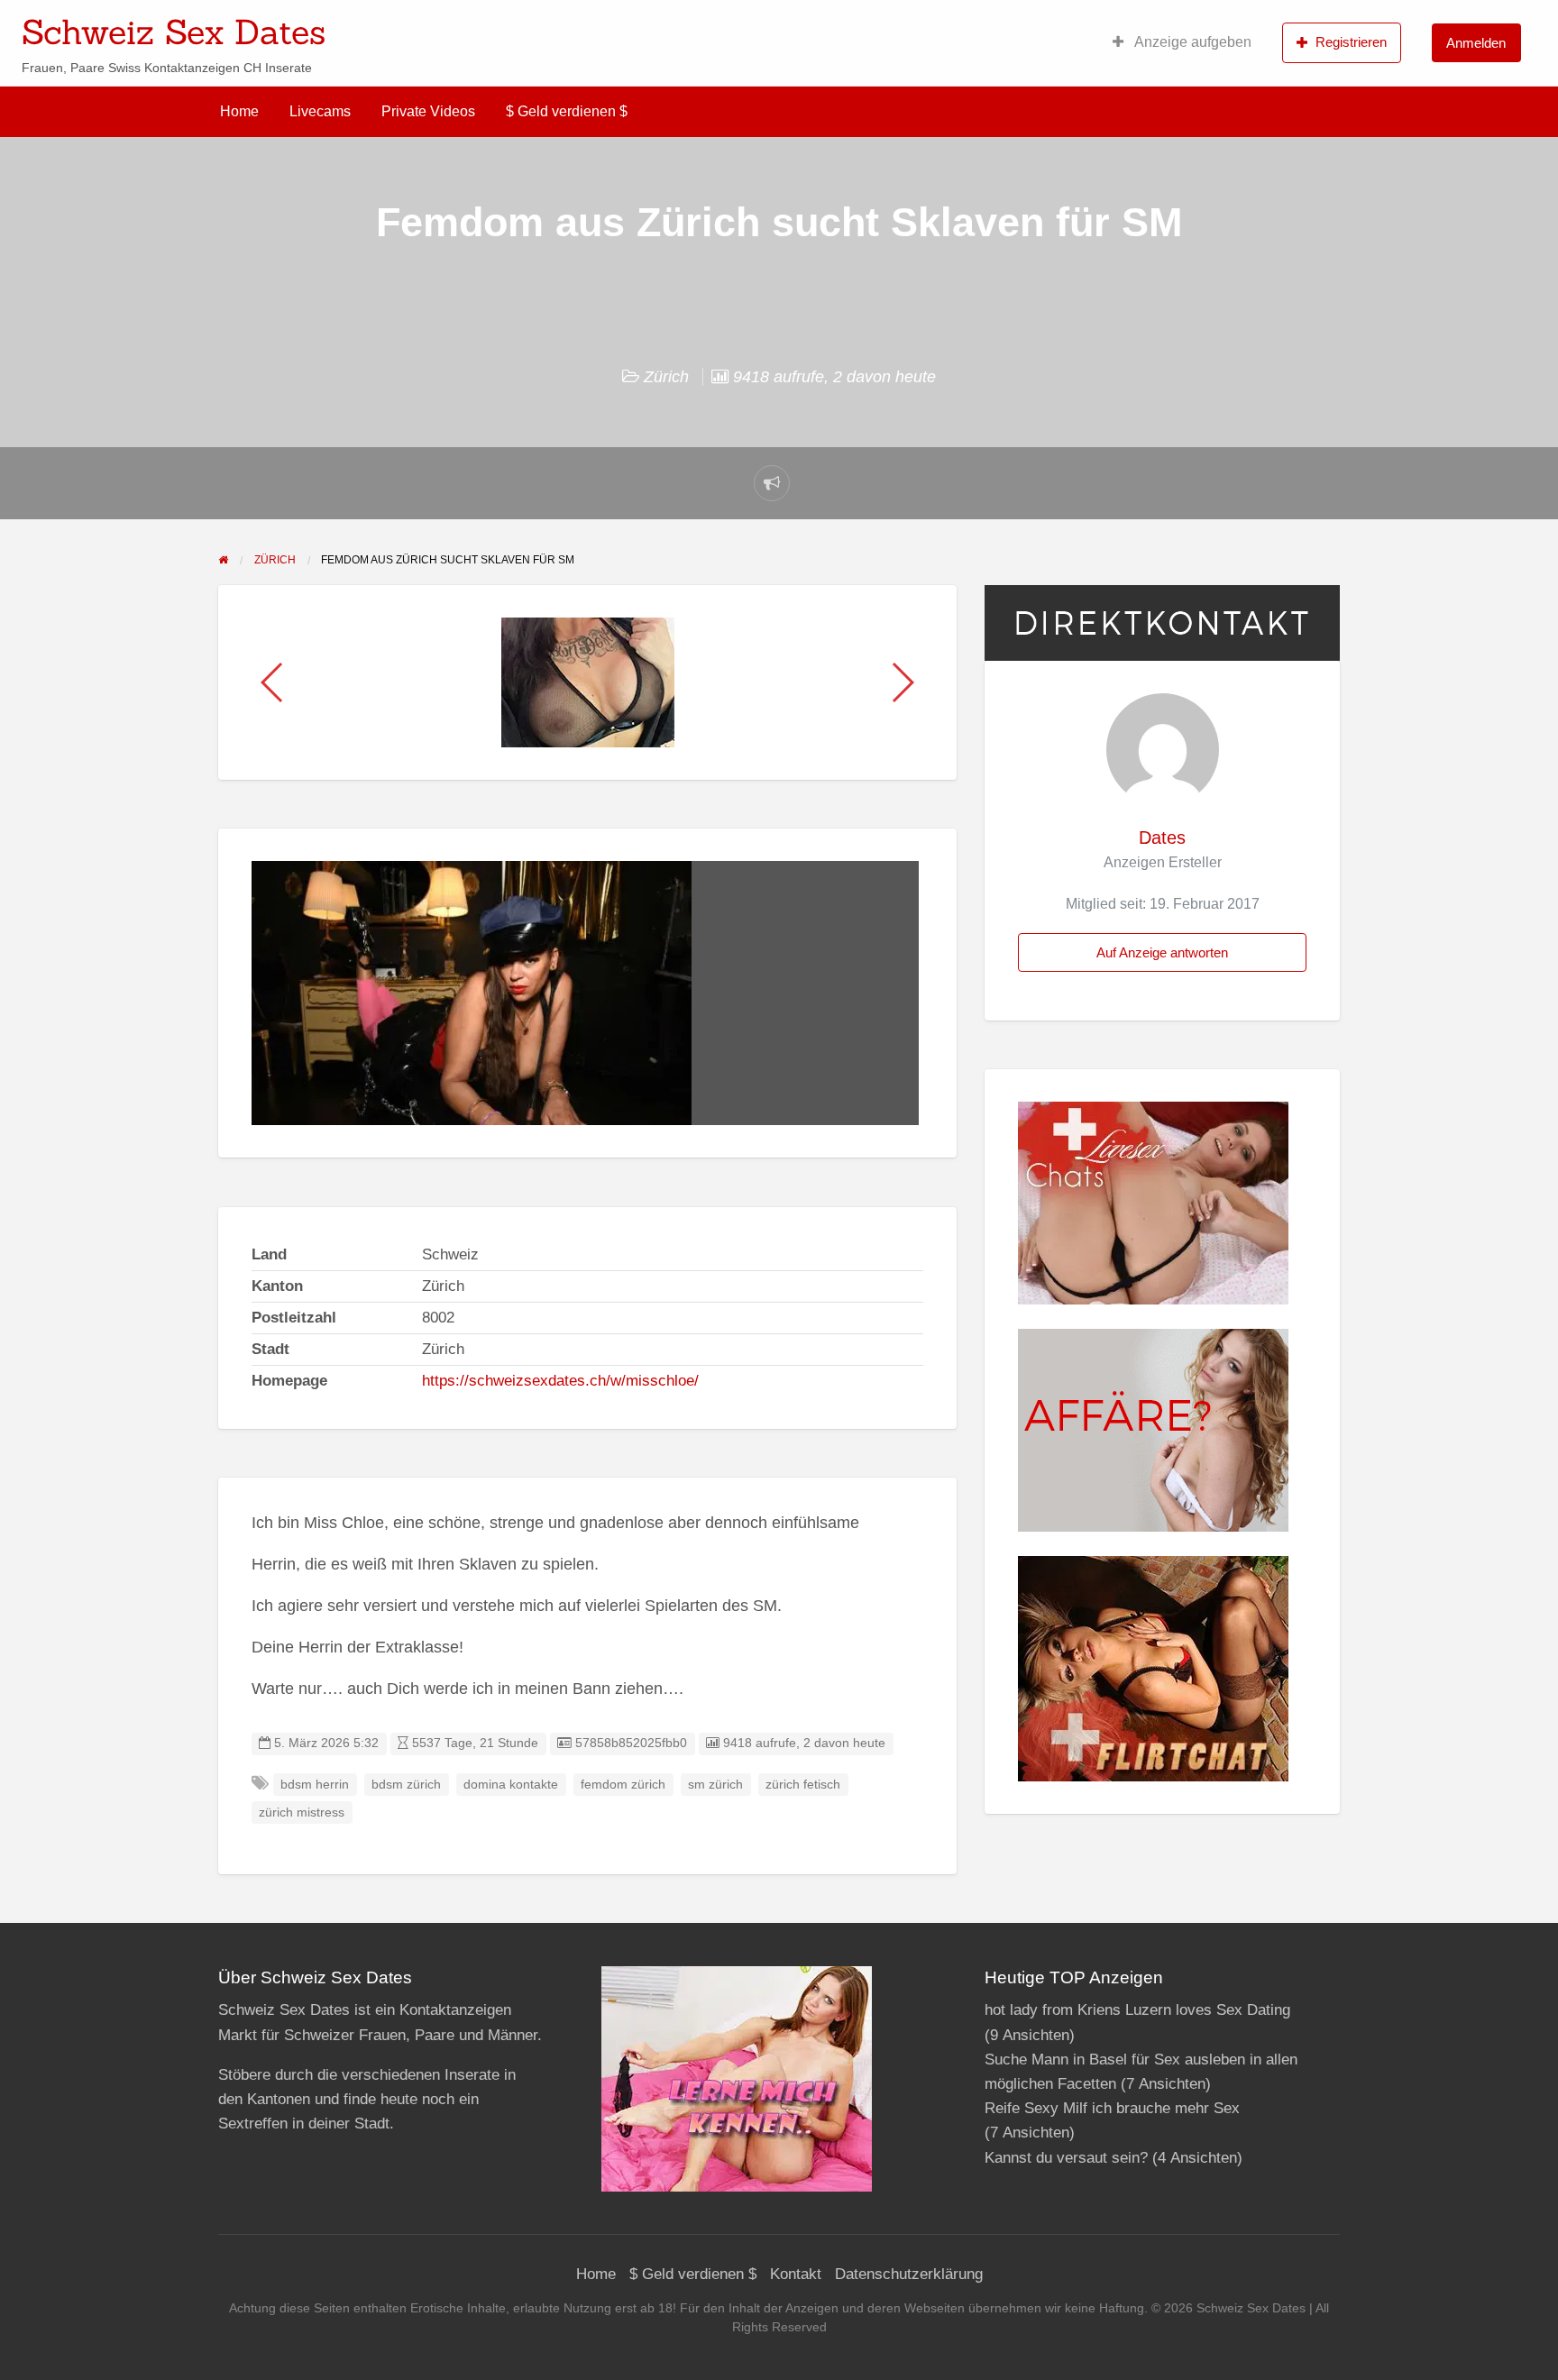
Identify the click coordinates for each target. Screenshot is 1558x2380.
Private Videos (428, 111)
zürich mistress (302, 1812)
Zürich (666, 377)
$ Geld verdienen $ (567, 111)
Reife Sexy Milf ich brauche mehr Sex (1112, 2108)
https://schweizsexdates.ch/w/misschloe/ (560, 1381)
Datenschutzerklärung (909, 2274)
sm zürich (715, 1785)
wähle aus (896, 26)
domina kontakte (511, 1785)
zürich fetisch (803, 1785)
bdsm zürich (406, 1785)
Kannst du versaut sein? (1066, 2158)
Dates (1162, 838)
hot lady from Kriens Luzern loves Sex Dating (1137, 2010)
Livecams (320, 111)
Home (239, 111)
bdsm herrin (315, 1785)
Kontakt (796, 2274)
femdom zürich (623, 1785)
